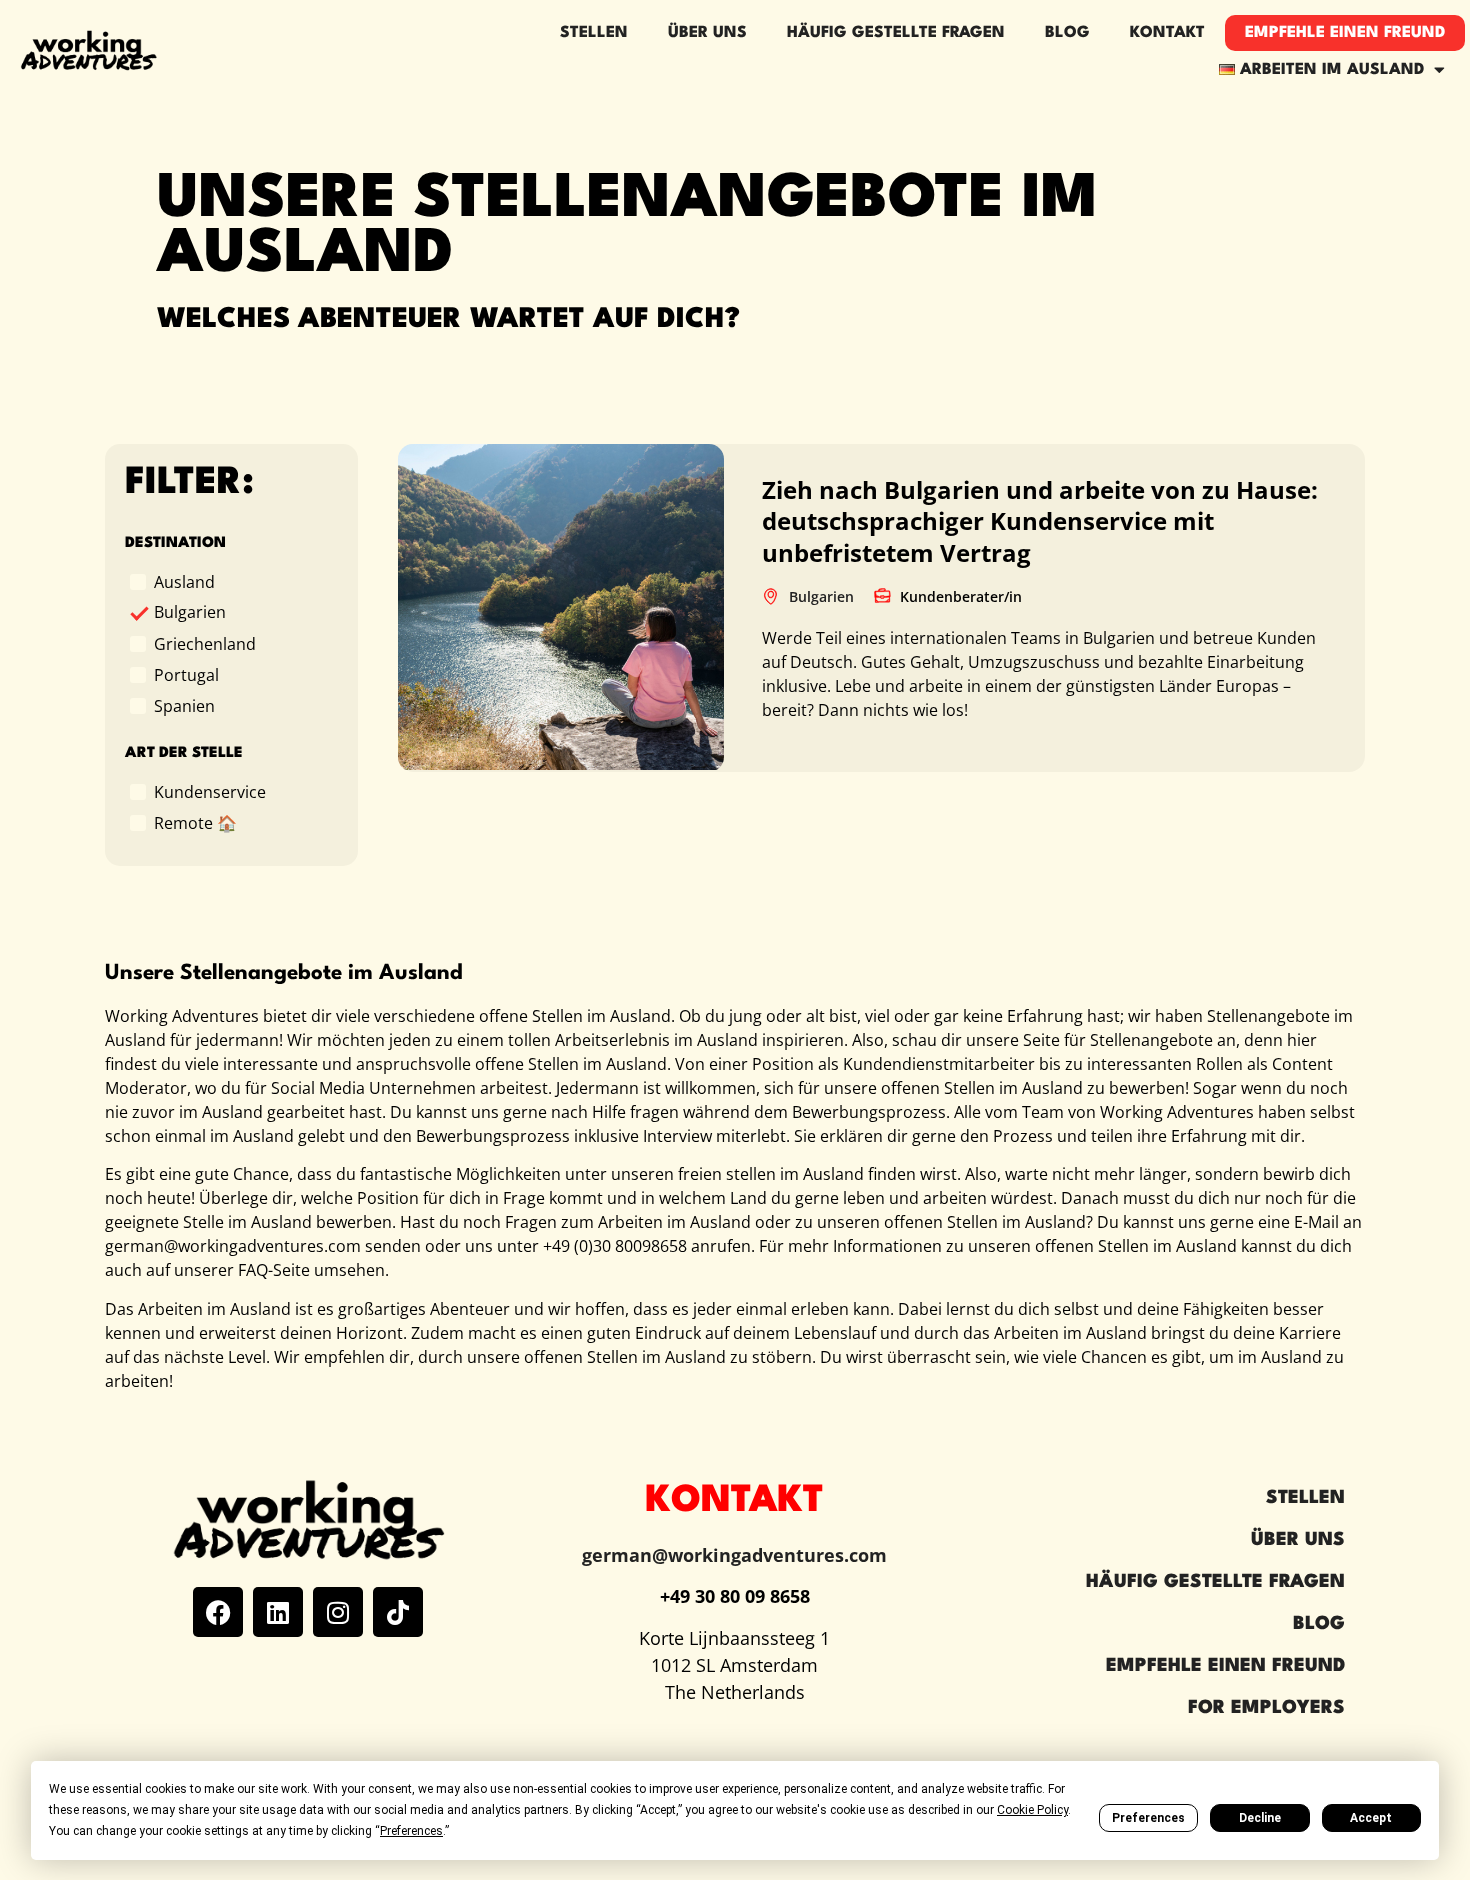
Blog (1067, 33)
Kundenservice (210, 791)
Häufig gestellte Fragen (896, 33)
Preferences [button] (411, 1831)
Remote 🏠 (195, 822)
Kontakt (1167, 33)
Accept (1371, 1818)
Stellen (594, 33)
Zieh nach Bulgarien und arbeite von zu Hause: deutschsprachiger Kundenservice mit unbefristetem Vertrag (1040, 520)
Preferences (1148, 1818)
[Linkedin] (278, 1612)
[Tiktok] (398, 1612)
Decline (1260, 1818)
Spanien (184, 705)
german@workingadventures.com (734, 1555)
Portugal (186, 674)
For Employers (1266, 1708)
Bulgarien (190, 611)
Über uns (1298, 1540)
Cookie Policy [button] (1032, 1810)
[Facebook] (218, 1612)
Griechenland (205, 643)
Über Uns (707, 33)
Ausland (184, 581)
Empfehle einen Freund (1345, 33)
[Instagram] (338, 1612)
